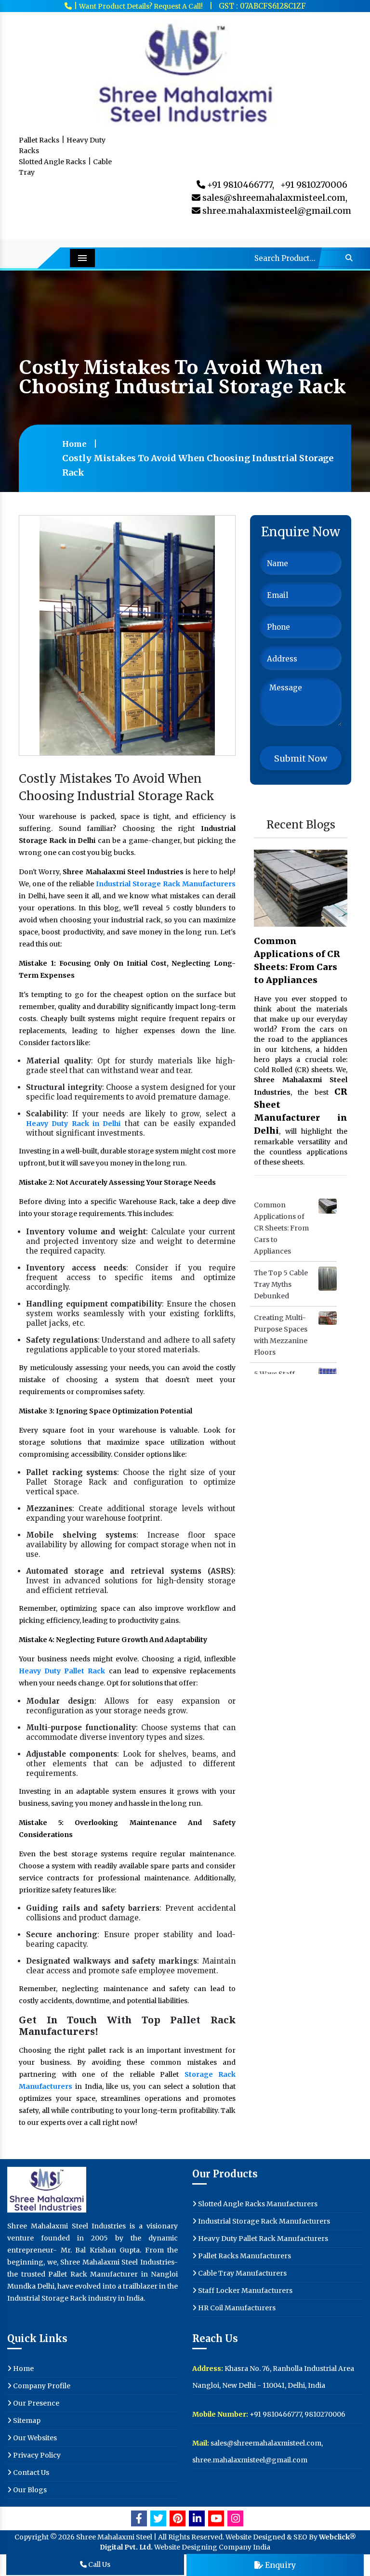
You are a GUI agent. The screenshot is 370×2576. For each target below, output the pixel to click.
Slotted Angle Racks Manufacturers (257, 2204)
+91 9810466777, (240, 185)
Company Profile (41, 2386)
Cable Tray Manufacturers (242, 2273)
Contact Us (30, 2472)
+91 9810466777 (276, 2414)
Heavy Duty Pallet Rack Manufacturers (262, 2239)
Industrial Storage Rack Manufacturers (263, 2221)
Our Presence (35, 2403)
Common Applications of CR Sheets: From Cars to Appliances (297, 960)
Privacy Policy (36, 2455)
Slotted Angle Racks (52, 162)
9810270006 (325, 2414)
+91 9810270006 (314, 185)
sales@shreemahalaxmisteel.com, (274, 198)
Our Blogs (29, 2490)
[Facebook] (139, 2518)
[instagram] (235, 2518)
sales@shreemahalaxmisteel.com (265, 2443)
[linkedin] (197, 2518)
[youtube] (216, 2518)
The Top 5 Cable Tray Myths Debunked (281, 1284)
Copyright (32, 2537)
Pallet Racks (39, 140)
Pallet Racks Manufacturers (244, 2256)
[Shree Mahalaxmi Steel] (185, 72)
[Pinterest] (178, 2518)
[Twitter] (158, 2518)
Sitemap (26, 2421)
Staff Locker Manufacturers (244, 2291)
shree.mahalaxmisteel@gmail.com (276, 211)
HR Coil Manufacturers (236, 2308)
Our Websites (34, 2438)
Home (74, 444)
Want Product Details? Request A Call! (141, 6)
